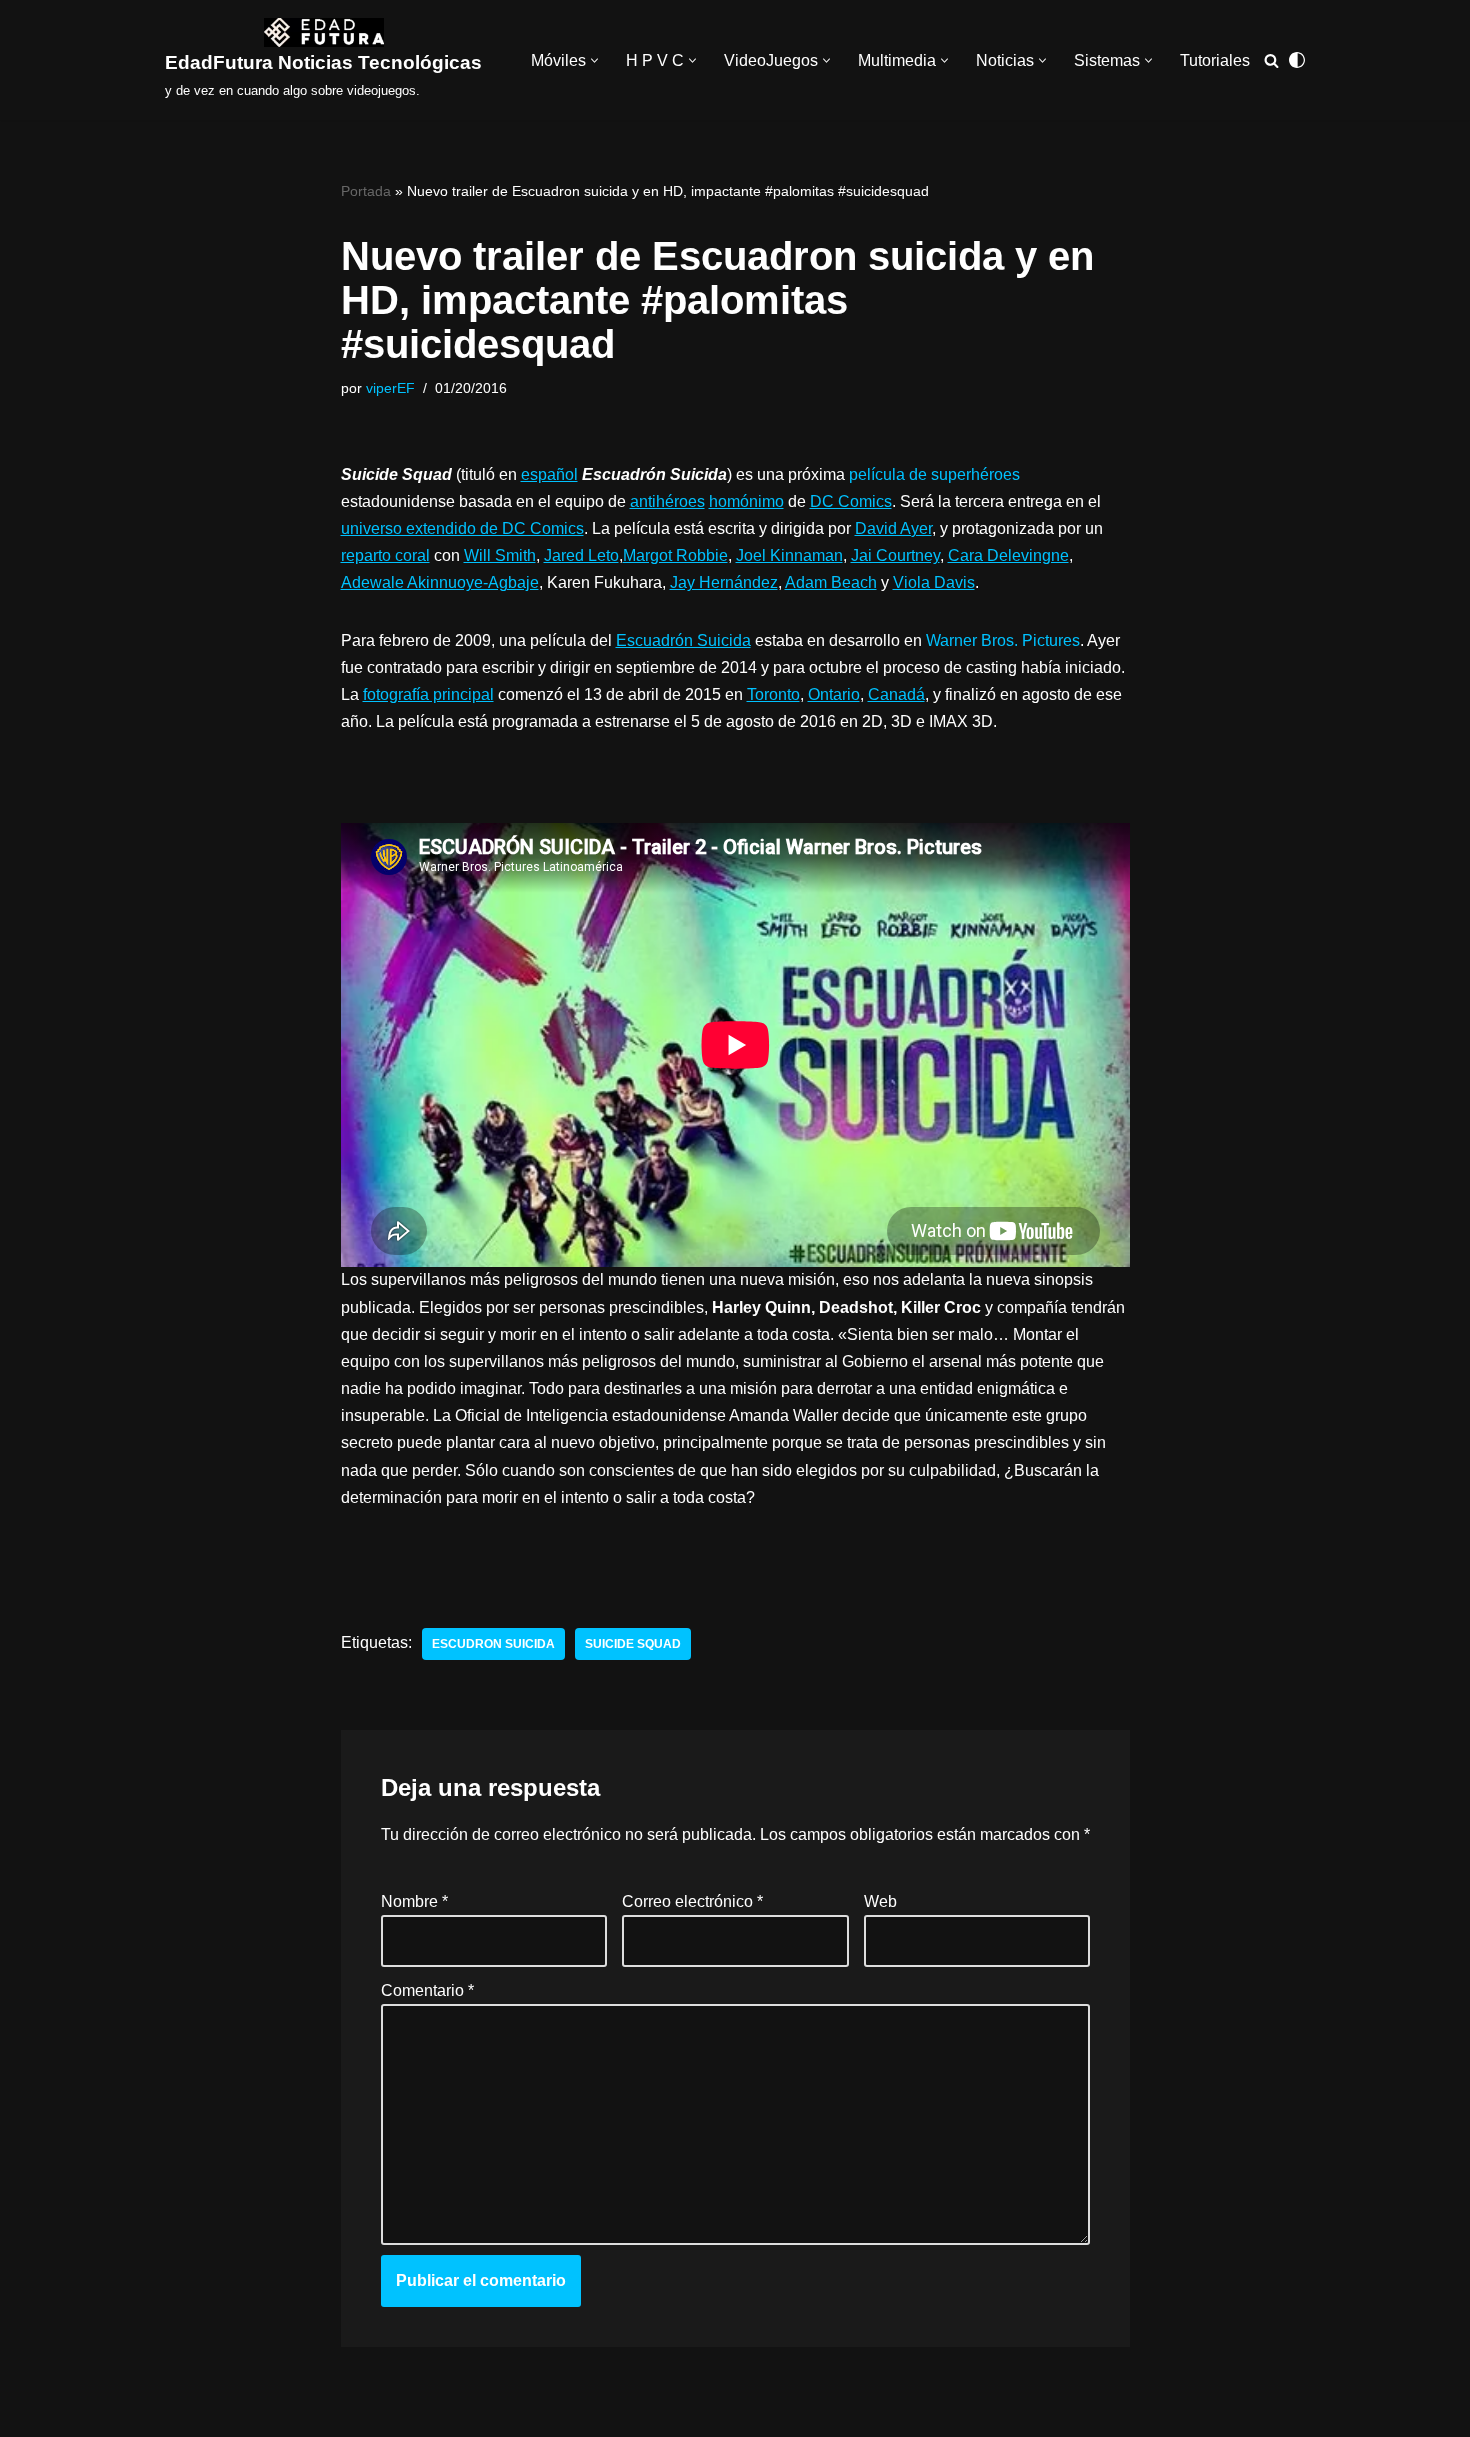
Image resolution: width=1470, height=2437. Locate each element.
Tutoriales (1215, 60)
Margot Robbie (675, 555)
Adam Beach (831, 582)
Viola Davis (934, 582)
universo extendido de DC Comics (462, 528)
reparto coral (385, 555)
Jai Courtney (895, 555)
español (549, 474)
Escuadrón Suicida (683, 640)
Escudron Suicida (493, 1644)
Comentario (427, 1990)
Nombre (414, 1901)
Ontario (834, 694)
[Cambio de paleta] (1297, 60)
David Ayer (893, 528)
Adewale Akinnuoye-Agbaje (440, 582)
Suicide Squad (633, 1644)
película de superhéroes (934, 474)
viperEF (390, 388)
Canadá (896, 694)
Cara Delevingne (1008, 555)
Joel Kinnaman (789, 555)
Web (879, 1901)
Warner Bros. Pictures (1003, 640)
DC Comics (851, 501)
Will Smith (500, 555)
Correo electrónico (692, 1901)
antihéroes (667, 501)
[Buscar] (1271, 60)
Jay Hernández (724, 582)
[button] (594, 60)
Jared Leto (581, 555)
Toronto (773, 694)
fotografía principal (428, 694)
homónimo (746, 501)
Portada (366, 191)
